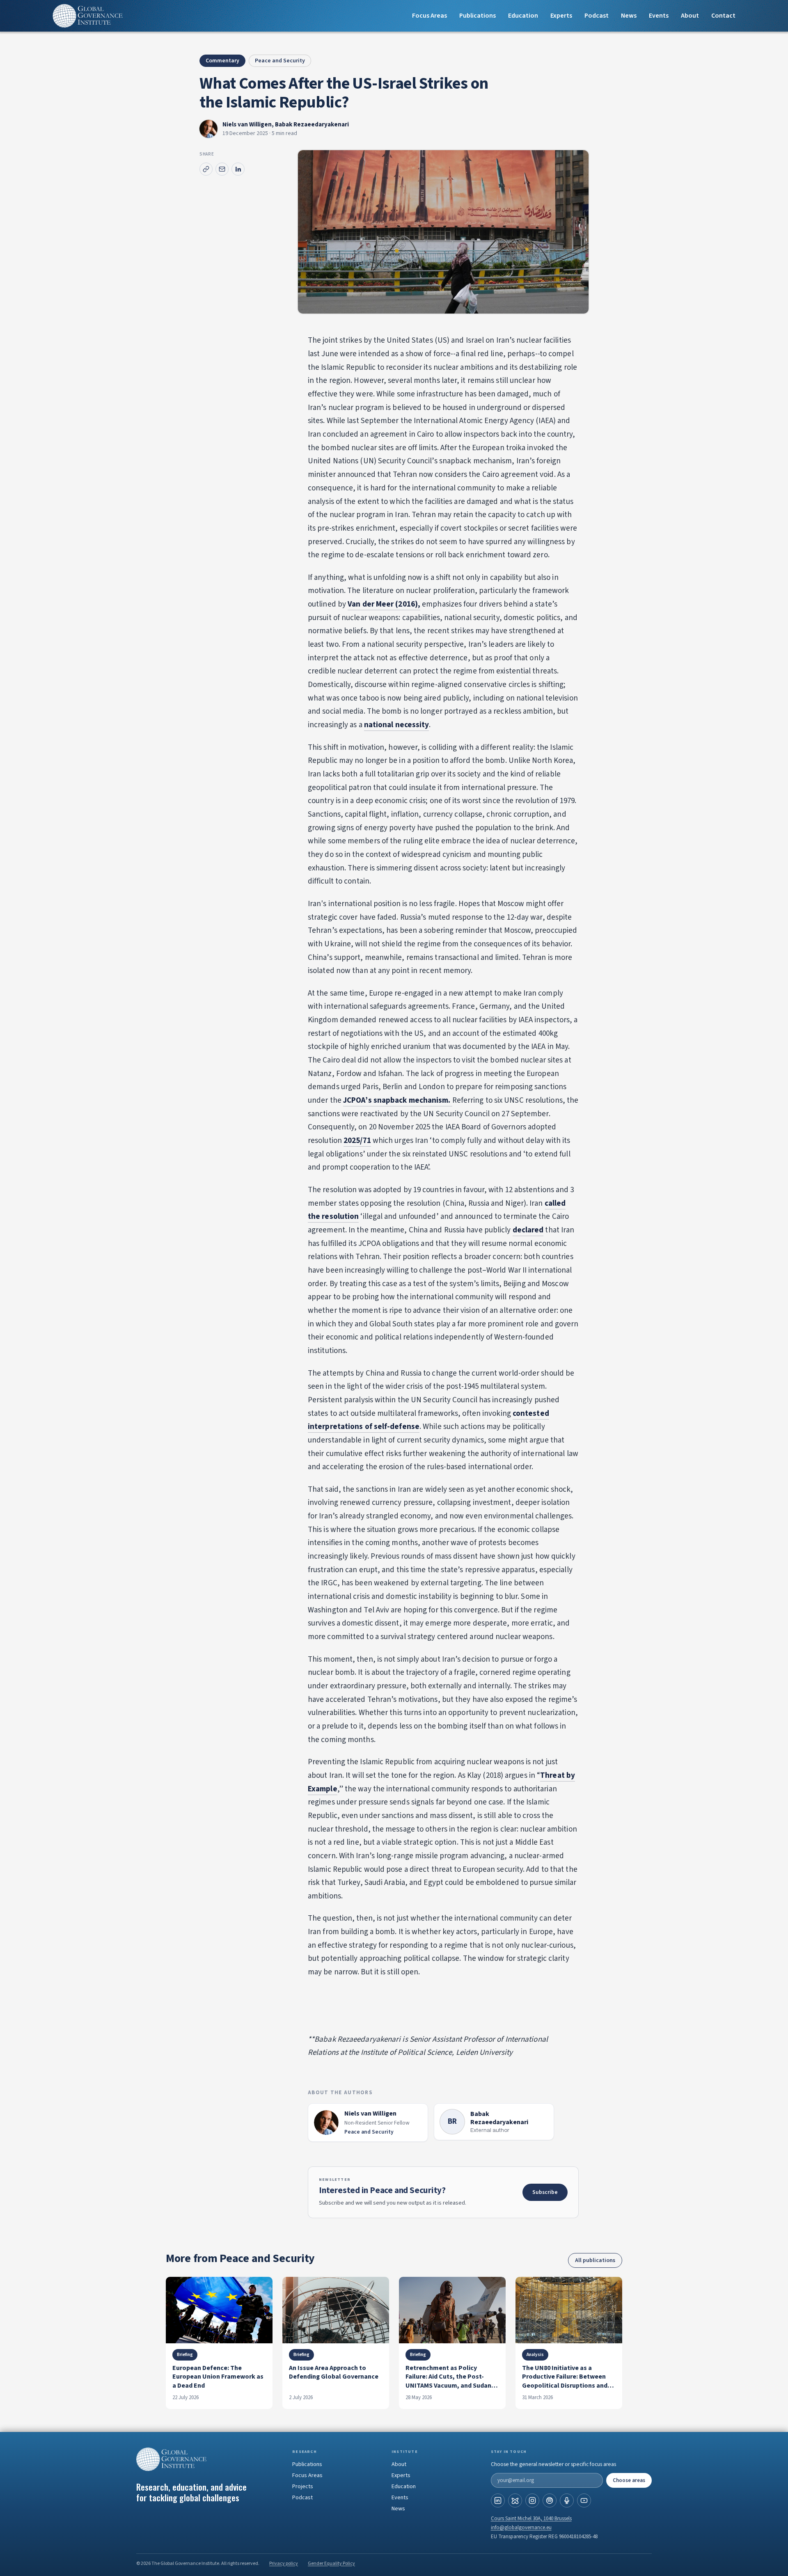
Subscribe (545, 2192)
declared (528, 1230)
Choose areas (629, 2480)
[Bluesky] (515, 2500)
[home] (88, 16)
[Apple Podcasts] (567, 2500)
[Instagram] (532, 2500)
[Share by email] (222, 169)
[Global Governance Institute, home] (207, 2459)
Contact (723, 16)
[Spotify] (550, 2500)
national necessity (397, 725)
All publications (595, 2260)
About (690, 16)
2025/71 (357, 1141)
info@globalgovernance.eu (521, 2528)
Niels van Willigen (247, 125)
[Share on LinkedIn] (238, 169)
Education (523, 16)
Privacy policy (284, 2563)
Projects (303, 2487)
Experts (401, 2475)
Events (659, 16)
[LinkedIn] (498, 2500)
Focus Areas (430, 16)
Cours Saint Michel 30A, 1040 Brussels (531, 2519)
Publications (478, 16)
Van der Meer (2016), (384, 604)
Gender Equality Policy (331, 2563)
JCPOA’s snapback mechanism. (398, 1100)
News (629, 16)
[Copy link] (206, 169)
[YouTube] (584, 2500)
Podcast (597, 16)
